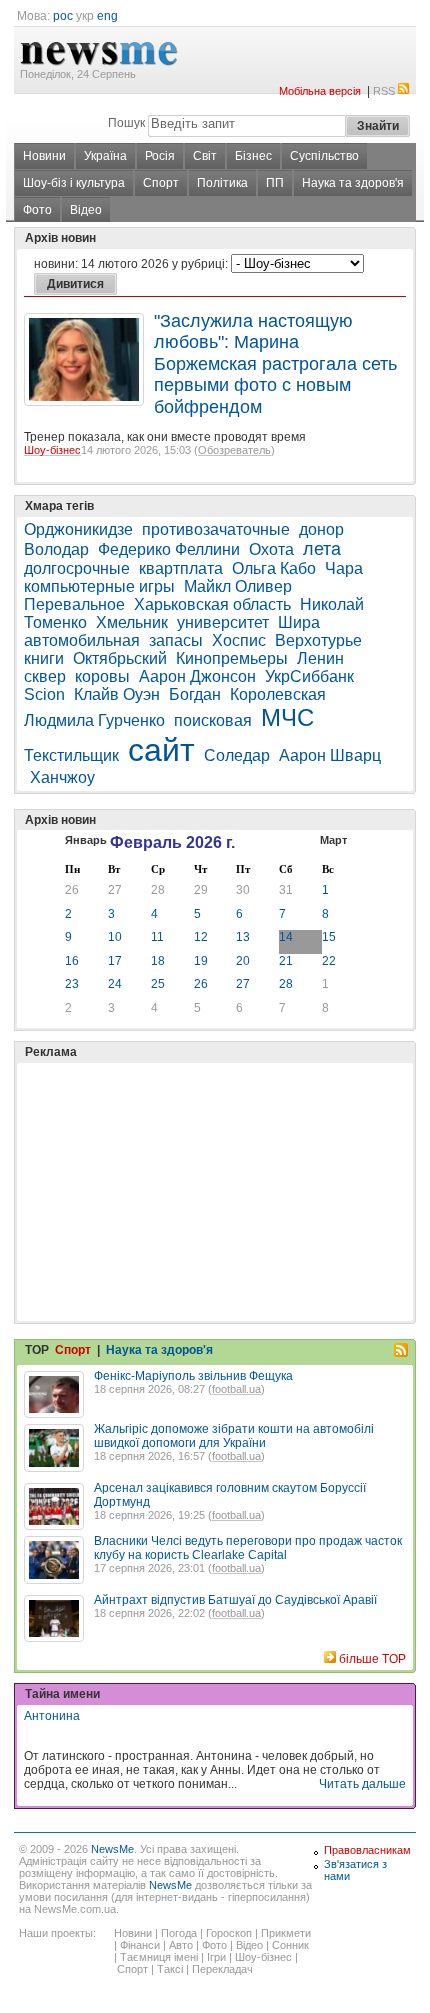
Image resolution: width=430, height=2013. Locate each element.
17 (115, 961)
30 (243, 890)
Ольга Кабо (274, 568)
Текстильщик (71, 755)
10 (115, 937)
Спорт (161, 183)
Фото (37, 210)
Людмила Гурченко (94, 720)
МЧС (287, 717)
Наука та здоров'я (353, 183)
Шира (299, 622)
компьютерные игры (99, 586)
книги (44, 658)
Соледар (237, 755)
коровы (102, 676)
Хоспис (239, 640)
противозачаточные (216, 529)
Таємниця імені (159, 1957)
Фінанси (140, 1945)
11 (157, 937)
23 (72, 984)
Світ (205, 156)
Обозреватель (234, 450)
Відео (86, 210)
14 (286, 937)
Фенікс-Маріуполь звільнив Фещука (193, 1376)
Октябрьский (120, 658)
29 (201, 890)
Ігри (216, 1957)
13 (243, 937)
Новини (44, 156)
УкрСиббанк (309, 676)
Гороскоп (229, 1933)
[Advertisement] (174, 1142)
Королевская (278, 694)
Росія (160, 156)
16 (72, 961)
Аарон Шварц (330, 755)
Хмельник (132, 622)
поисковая (213, 720)
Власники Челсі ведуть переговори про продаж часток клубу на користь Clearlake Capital (248, 1548)
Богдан (195, 694)
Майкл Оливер (238, 586)
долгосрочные (77, 568)
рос (63, 16)
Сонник (290, 1945)
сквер (45, 676)
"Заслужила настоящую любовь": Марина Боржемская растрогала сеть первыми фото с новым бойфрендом (275, 364)
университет (223, 622)
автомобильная (82, 640)
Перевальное (74, 604)
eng (107, 16)
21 (286, 961)
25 (158, 984)
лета (322, 549)
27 (115, 890)
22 (329, 961)
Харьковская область (212, 604)
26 (72, 890)
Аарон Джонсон (197, 676)
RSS (384, 91)
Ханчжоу (62, 777)
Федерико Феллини (169, 549)
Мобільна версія (320, 91)
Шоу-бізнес (52, 450)
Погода (179, 1933)
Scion (44, 694)
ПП (275, 183)
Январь (86, 840)
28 (158, 890)
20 (243, 961)
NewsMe (112, 1849)
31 (286, 890)
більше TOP (372, 1659)
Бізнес (253, 156)
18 (158, 961)
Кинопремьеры (232, 658)
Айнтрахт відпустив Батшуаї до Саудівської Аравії (235, 1600)
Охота (271, 549)
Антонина (52, 1716)
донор (321, 529)
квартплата (181, 568)
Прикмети (286, 1933)
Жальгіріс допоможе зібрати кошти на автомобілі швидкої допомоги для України (234, 1436)
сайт (161, 750)
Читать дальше (362, 1784)
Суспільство (324, 156)
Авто (181, 1945)
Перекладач (222, 1969)
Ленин (320, 658)
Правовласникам (367, 1850)
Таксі (170, 1969)
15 (329, 937)
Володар (56, 549)
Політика (222, 183)
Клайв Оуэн (117, 694)
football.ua (236, 1389)
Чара (344, 568)
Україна (105, 156)
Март (333, 840)
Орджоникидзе (78, 529)
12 (201, 937)
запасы (176, 640)
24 (115, 984)
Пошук (126, 123)
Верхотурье (318, 640)
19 (201, 961)
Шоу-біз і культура (74, 183)
